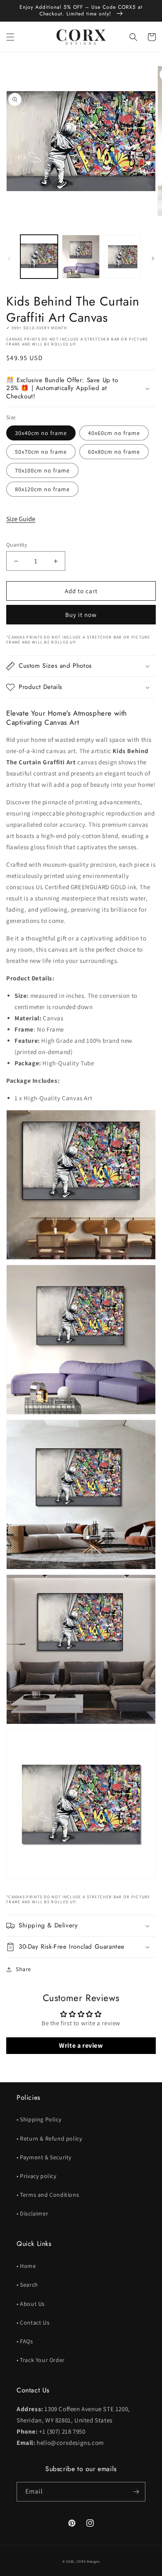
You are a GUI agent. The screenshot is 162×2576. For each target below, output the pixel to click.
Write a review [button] (81, 2045)
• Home (26, 2266)
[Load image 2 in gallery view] (81, 256)
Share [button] (23, 1969)
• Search (27, 2285)
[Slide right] (153, 259)
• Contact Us (33, 2322)
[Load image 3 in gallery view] (123, 256)
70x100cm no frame (42, 470)
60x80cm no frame (114, 452)
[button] (10, 37)
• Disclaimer (32, 2213)
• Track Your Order (41, 2360)
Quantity (17, 545)
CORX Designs (88, 2561)
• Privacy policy (37, 2176)
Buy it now (81, 615)
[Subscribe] (136, 2492)
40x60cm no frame (114, 433)
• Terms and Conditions (48, 2195)
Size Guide (21, 519)
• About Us (31, 2304)
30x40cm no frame (41, 433)
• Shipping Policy (39, 2119)
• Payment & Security (44, 2157)
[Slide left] (9, 259)
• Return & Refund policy (49, 2138)
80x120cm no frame (42, 489)
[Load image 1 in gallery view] (39, 256)
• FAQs (25, 2341)
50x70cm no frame (41, 452)
